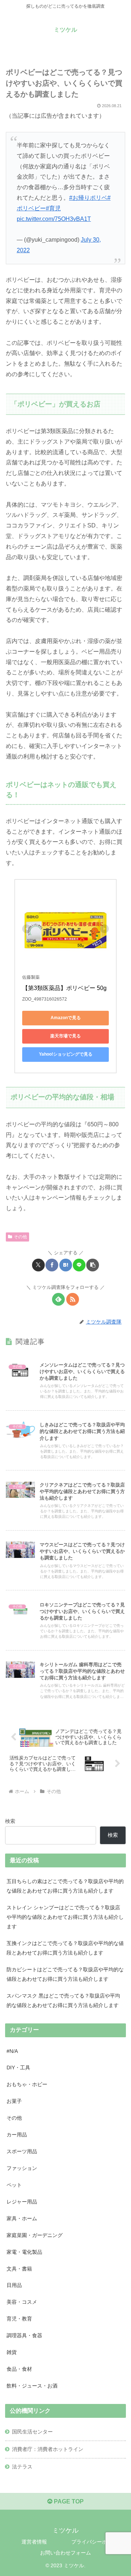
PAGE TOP (68, 2501)
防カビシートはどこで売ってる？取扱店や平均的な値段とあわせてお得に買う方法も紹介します (65, 1974)
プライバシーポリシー (97, 2542)
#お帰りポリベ (88, 198)
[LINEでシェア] (79, 1265)
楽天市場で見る (65, 1036)
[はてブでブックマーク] (66, 1265)
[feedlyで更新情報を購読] (58, 1299)
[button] (93, 1265)
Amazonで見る (66, 1018)
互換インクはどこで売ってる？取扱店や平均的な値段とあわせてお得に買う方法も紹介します (65, 1948)
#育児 (53, 208)
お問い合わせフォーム (65, 2553)
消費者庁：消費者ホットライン (48, 2449)
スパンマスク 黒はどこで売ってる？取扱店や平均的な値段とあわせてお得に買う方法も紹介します (63, 2000)
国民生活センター (32, 2432)
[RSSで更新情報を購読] (73, 1299)
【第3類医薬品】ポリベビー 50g (64, 988)
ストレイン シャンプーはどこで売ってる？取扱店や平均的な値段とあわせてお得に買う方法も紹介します (65, 1917)
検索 (10, 1821)
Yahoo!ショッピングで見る (66, 1054)
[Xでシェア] (38, 1265)
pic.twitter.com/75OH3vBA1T (54, 219)
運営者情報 (34, 2542)
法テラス (22, 2467)
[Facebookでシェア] (52, 1265)
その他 (20, 1237)
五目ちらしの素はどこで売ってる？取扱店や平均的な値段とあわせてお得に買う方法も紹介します (65, 1886)
